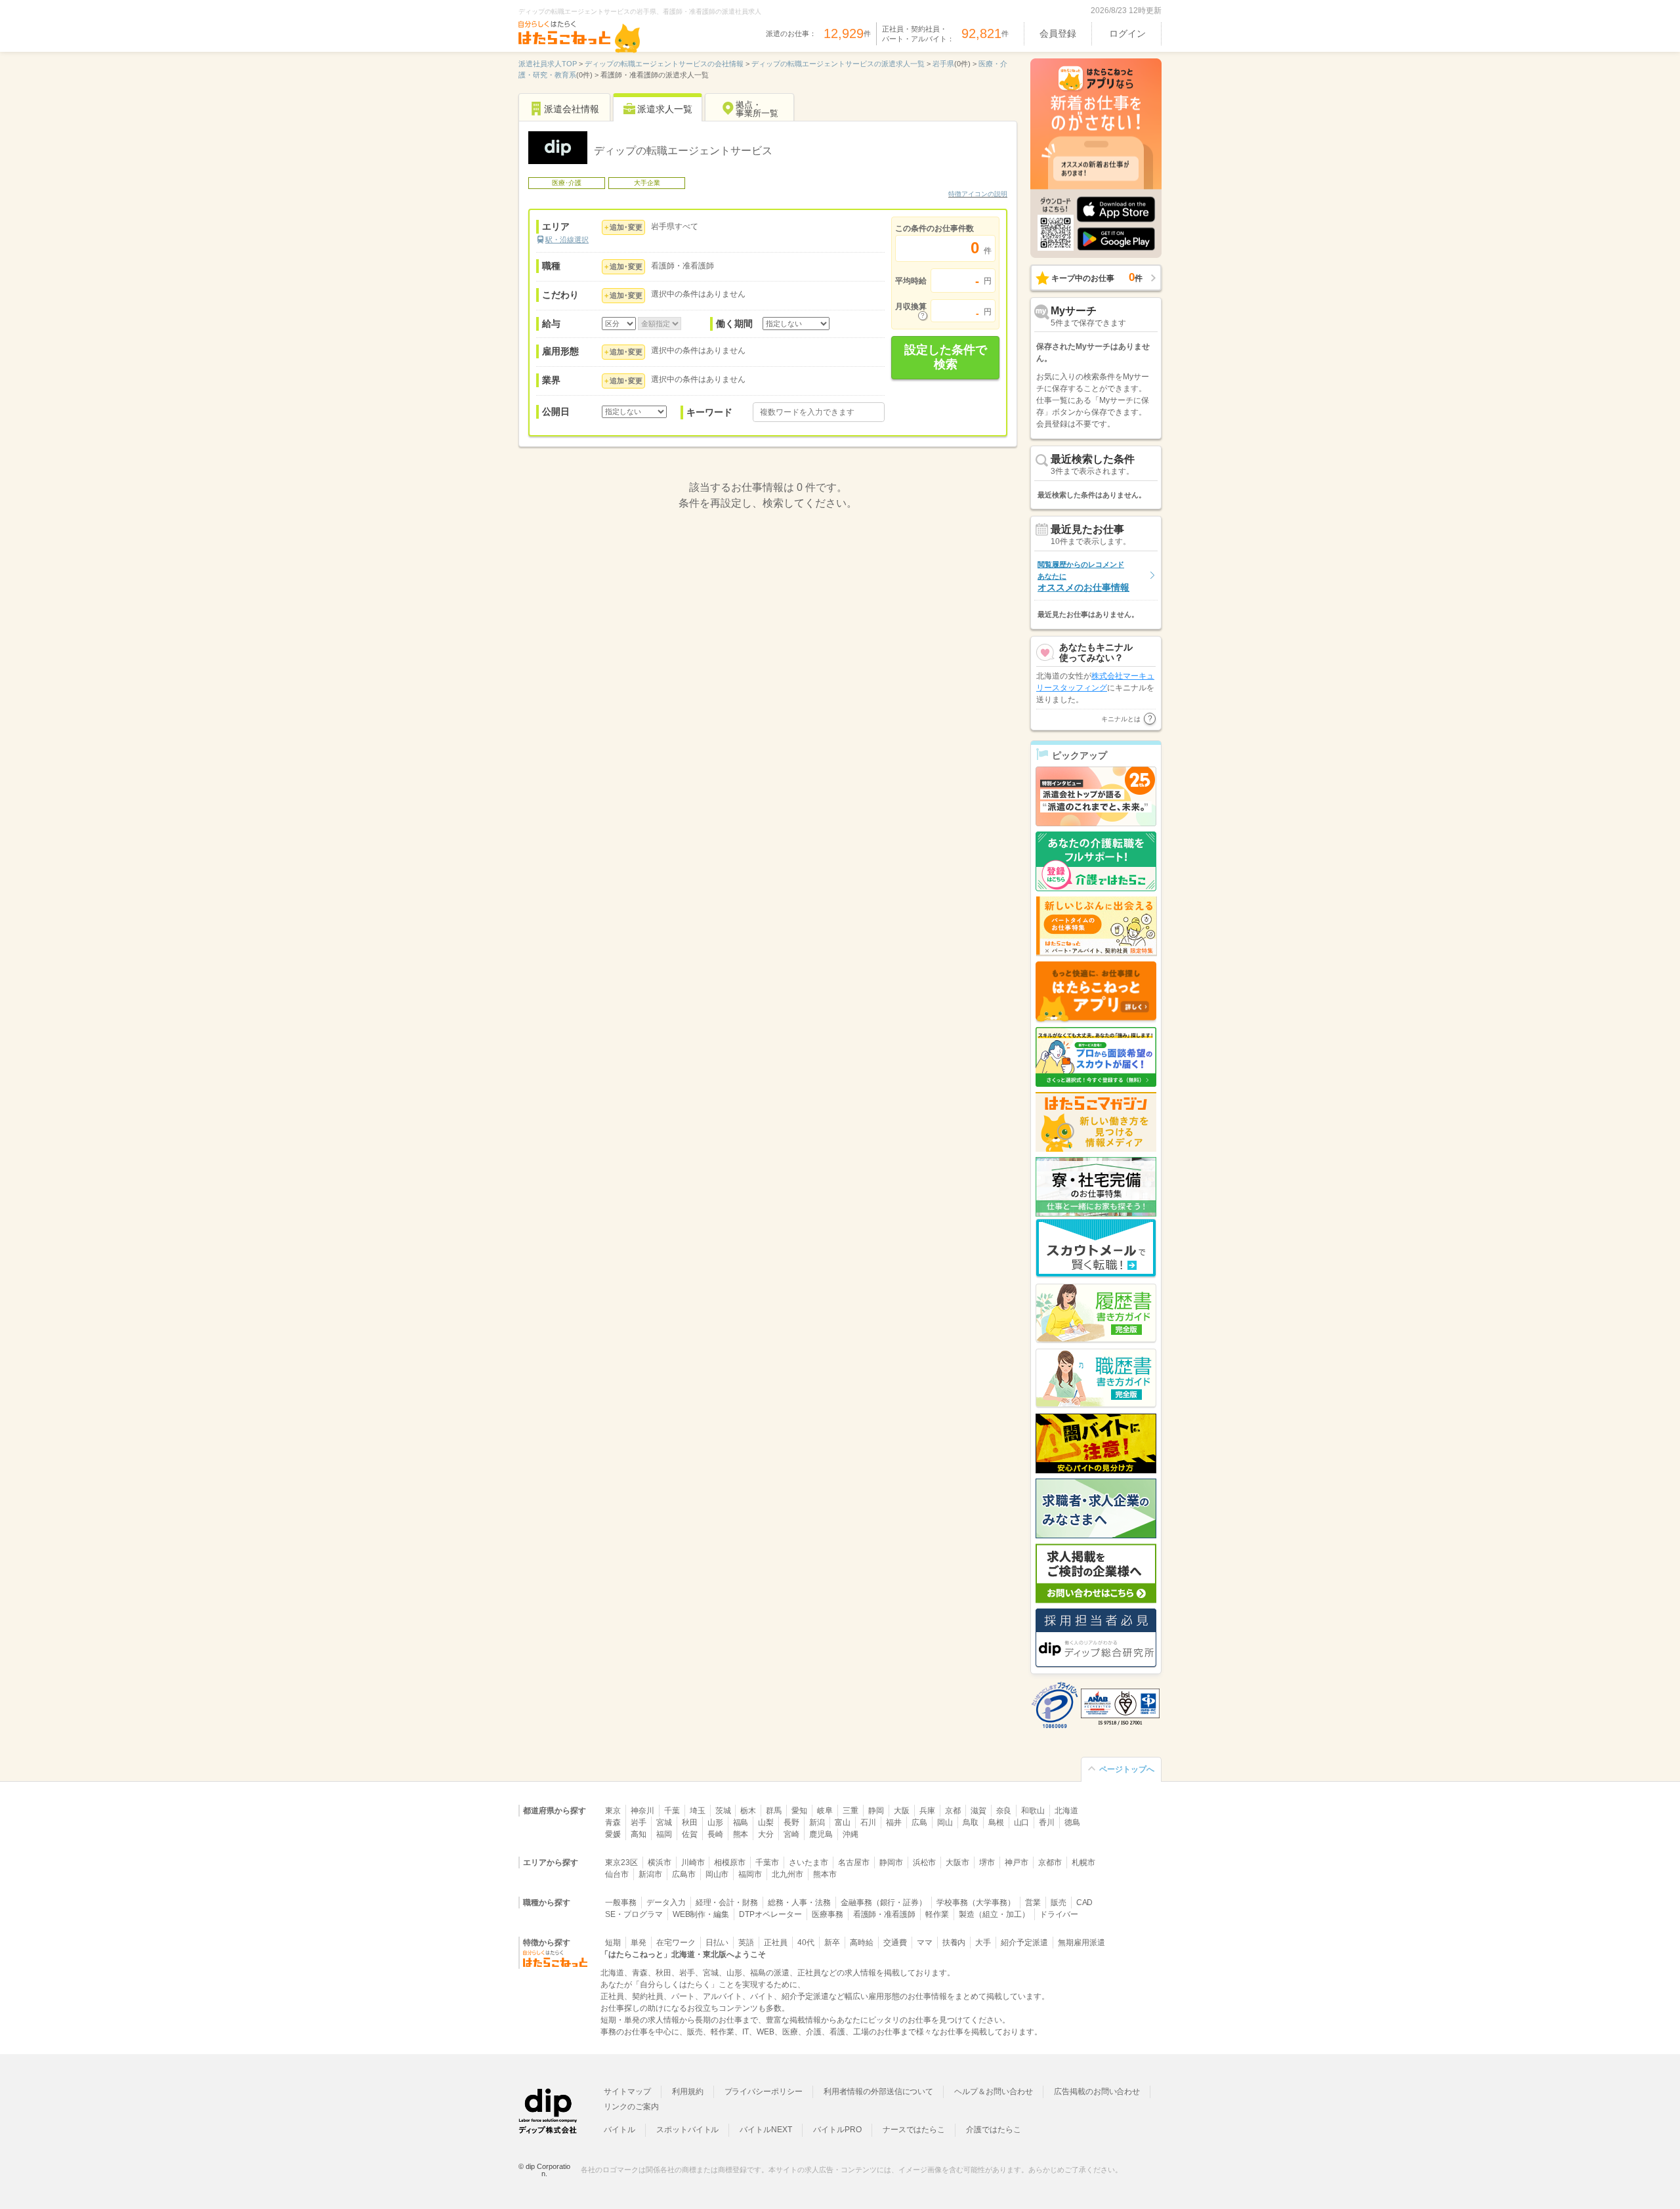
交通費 (895, 1943)
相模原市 (730, 1862)
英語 (746, 1943)
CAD (1085, 1903)
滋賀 (978, 1811)
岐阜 (825, 1811)
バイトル (619, 2130)
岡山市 (717, 1874)
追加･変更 (626, 227)
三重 (850, 1811)
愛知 (799, 1811)
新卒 (832, 1943)
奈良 (1004, 1811)
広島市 (684, 1874)
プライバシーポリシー (764, 2092)
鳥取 (971, 1822)
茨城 (723, 1811)
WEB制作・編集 (701, 1914)
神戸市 (1017, 1862)
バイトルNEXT (766, 2130)
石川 (868, 1822)
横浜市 (660, 1862)
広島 (919, 1822)
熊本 (741, 1834)
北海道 (1066, 1811)
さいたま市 (808, 1862)
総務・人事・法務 (799, 1903)
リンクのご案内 (631, 2107)
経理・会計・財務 (727, 1903)
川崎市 (693, 1862)
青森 (613, 1822)
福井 (894, 1822)
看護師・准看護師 (885, 1914)
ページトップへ (1127, 1769)
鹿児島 (821, 1834)
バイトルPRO (837, 2130)
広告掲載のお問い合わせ (1097, 2092)
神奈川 (642, 1811)
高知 (639, 1834)
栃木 (748, 1811)
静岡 (876, 1811)
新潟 (817, 1822)
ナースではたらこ (914, 2130)
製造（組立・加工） (994, 1914)
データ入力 (666, 1903)
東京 (613, 1811)
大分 (766, 1834)
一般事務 (621, 1903)
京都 (953, 1811)
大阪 (902, 1811)
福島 (741, 1822)
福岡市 (750, 1874)
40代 (806, 1943)
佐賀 (690, 1834)
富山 (843, 1822)
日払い (717, 1943)
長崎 (715, 1834)
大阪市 (957, 1862)
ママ (925, 1943)
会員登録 (1058, 33)
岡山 (945, 1822)
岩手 (639, 1822)
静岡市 (891, 1862)
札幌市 (1083, 1862)
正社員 (776, 1943)
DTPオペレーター (770, 1914)
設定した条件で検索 (946, 357)
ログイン (1127, 33)
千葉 (672, 1811)
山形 (715, 1822)
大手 (983, 1943)
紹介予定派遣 (1024, 1943)
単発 (639, 1943)
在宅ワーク (676, 1943)
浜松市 (925, 1862)
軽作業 (937, 1914)
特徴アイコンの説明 (978, 194)
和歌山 (1033, 1811)
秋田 (690, 1822)
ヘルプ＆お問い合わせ (994, 2092)
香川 (1047, 1822)
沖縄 (850, 1834)
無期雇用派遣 (1081, 1943)
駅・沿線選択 (567, 240)
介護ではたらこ (994, 2130)
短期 (613, 1943)
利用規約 (688, 2092)
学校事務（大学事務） (976, 1903)
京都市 (1050, 1862)
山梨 (766, 1822)
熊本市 (825, 1874)
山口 (1022, 1822)
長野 (791, 1822)
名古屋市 (854, 1862)
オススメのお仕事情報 (1083, 577)
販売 (1059, 1903)
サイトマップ (627, 2092)
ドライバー (1059, 1914)
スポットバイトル (688, 2130)
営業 (1033, 1903)
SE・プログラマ (634, 1914)
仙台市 (617, 1874)
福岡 (664, 1834)
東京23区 (621, 1862)
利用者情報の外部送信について (878, 2092)
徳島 (1072, 1822)
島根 (996, 1822)
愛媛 (613, 1834)
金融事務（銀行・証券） (884, 1903)
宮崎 (791, 1834)
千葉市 (767, 1862)
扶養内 (954, 1943)
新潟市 (650, 1874)
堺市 (987, 1862)
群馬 (774, 1811)
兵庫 (927, 1811)
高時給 (862, 1943)
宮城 (664, 1822)
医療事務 (828, 1914)
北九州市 (787, 1874)
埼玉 (698, 1811)
